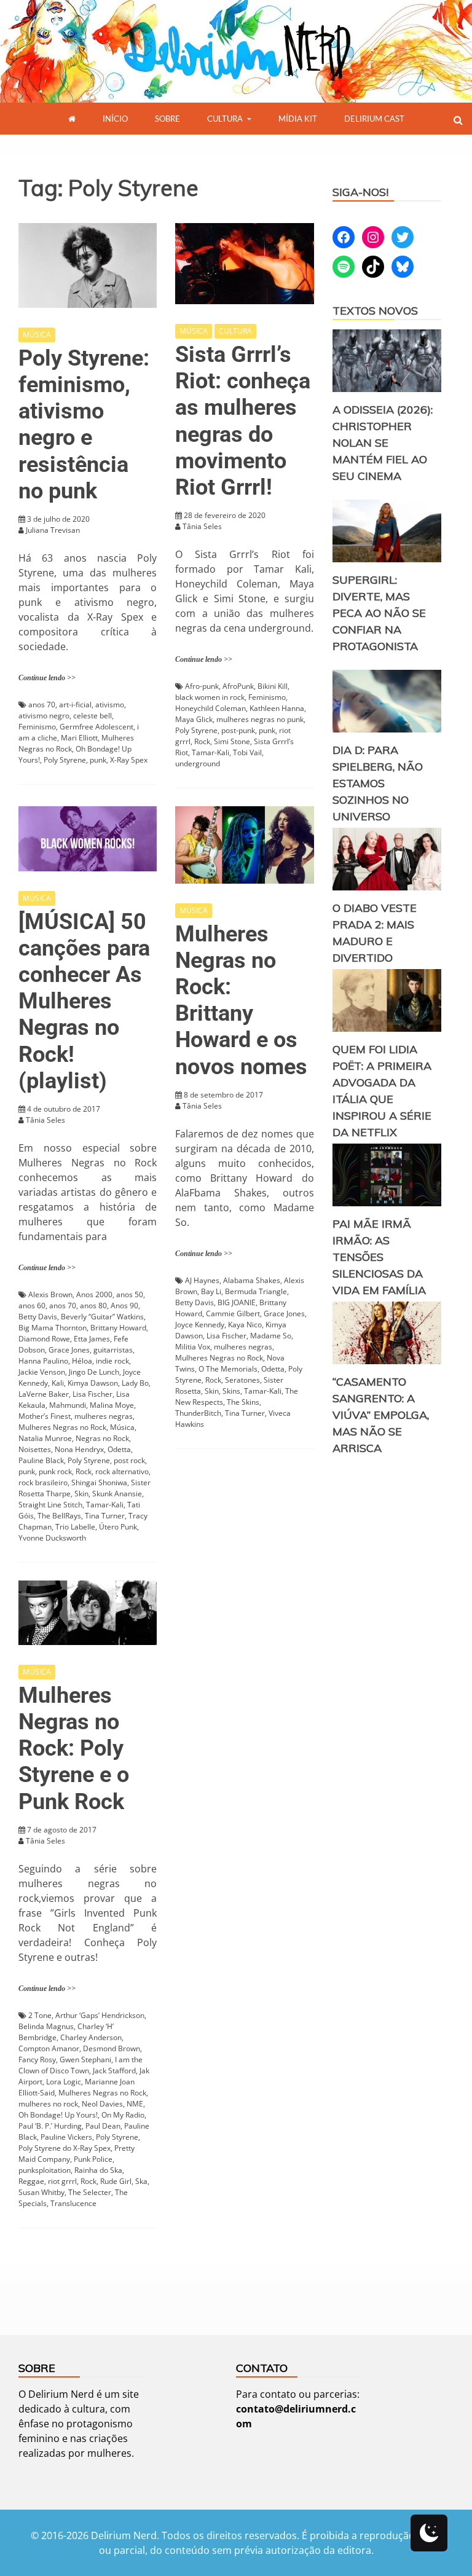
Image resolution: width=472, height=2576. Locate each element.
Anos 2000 (94, 1294)
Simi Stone (232, 741)
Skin (81, 1494)
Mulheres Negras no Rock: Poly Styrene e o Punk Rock (74, 1749)
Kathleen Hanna (277, 708)
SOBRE (167, 119)
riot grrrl (62, 2181)
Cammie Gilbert (233, 1314)
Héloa (82, 1361)
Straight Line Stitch (50, 1505)
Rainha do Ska (98, 2170)
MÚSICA (37, 335)
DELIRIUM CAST (374, 119)
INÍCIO (115, 119)
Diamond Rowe (44, 1339)
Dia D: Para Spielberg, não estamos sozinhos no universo (378, 783)
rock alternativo (122, 1471)
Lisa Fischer (92, 1394)
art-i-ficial (75, 705)
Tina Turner (105, 1516)
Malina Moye (112, 1405)
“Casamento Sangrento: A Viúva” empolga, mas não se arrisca (381, 1415)
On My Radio (123, 2115)
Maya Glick (194, 719)
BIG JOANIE (237, 1302)
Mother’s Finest (45, 1416)
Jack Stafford (114, 2071)
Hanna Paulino (43, 1361)
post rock (129, 1460)
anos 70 (42, 705)
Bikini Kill (273, 686)
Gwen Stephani (85, 2060)
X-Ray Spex (129, 760)
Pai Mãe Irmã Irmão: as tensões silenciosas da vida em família (379, 1257)
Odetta (119, 1449)
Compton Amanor (49, 2048)
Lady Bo (135, 1383)
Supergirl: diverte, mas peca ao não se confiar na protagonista (379, 613)
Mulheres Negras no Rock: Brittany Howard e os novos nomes (241, 1000)
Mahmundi (68, 1405)
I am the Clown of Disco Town (81, 2065)
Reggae (31, 2181)
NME (135, 2104)
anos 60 (32, 1306)
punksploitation (45, 2170)
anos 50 (130, 1294)
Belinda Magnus (46, 2026)
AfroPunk (238, 686)
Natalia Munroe (45, 1438)
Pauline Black (41, 1460)
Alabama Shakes (252, 1280)
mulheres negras (104, 1416)
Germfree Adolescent (96, 727)
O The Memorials (228, 1369)
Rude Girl (116, 2181)
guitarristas (113, 1350)
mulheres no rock (48, 2104)
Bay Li (211, 1291)
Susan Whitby (41, 2192)
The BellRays (59, 1516)
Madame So (271, 1336)
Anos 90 (124, 1306)
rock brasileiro (43, 1482)
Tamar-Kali (210, 752)
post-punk (238, 730)
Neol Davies (102, 2104)
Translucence (73, 2203)
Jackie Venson (42, 1372)
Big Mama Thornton (53, 1328)
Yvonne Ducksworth (52, 1538)
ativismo (110, 705)
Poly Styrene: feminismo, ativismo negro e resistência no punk (84, 425)
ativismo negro (44, 716)
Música (122, 1427)
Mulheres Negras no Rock (62, 1427)
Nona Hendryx (79, 1449)
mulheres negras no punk (260, 719)
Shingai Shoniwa (99, 1482)
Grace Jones (69, 1350)
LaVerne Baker (44, 1394)
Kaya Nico (245, 1325)
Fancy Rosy (37, 2060)
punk (98, 760)
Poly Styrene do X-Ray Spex (65, 2148)
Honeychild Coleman (210, 708)
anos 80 (93, 1306)
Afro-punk (202, 686)
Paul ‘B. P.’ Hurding (50, 2126)
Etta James (92, 1339)
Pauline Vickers (66, 2137)
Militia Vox (193, 1347)
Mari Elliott (79, 738)
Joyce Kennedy (200, 1325)
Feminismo (37, 727)
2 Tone (40, 2015)
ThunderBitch (198, 1413)
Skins (231, 1391)
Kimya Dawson (93, 1383)
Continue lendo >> (47, 678)
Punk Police (93, 2159)
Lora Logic (64, 2082)
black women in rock (210, 697)
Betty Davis (38, 1317)
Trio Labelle (75, 1527)
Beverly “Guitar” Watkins (102, 1317)
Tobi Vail (247, 752)
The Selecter (90, 2192)
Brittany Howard (118, 1328)
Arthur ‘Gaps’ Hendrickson (100, 2015)
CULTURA (225, 119)
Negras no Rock (102, 1438)
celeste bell (92, 716)
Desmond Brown (112, 2048)
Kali (58, 1383)
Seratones (242, 1380)
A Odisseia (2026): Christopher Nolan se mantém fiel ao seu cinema (383, 443)
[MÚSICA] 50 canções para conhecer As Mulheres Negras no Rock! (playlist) (84, 1001)
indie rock (112, 1361)
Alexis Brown (50, 1294)
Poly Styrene (65, 760)
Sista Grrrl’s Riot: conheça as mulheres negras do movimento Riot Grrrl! (243, 421)
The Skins (243, 1402)
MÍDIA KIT (298, 119)
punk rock (55, 1471)
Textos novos (375, 311)
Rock (202, 741)
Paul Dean (103, 2126)
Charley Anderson (91, 2037)
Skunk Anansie (117, 1494)
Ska (141, 2181)
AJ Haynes (202, 1280)
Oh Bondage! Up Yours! (58, 2115)
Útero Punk (118, 1527)
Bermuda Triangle (256, 1291)
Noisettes (35, 1449)
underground (198, 764)
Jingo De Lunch (94, 1372)
